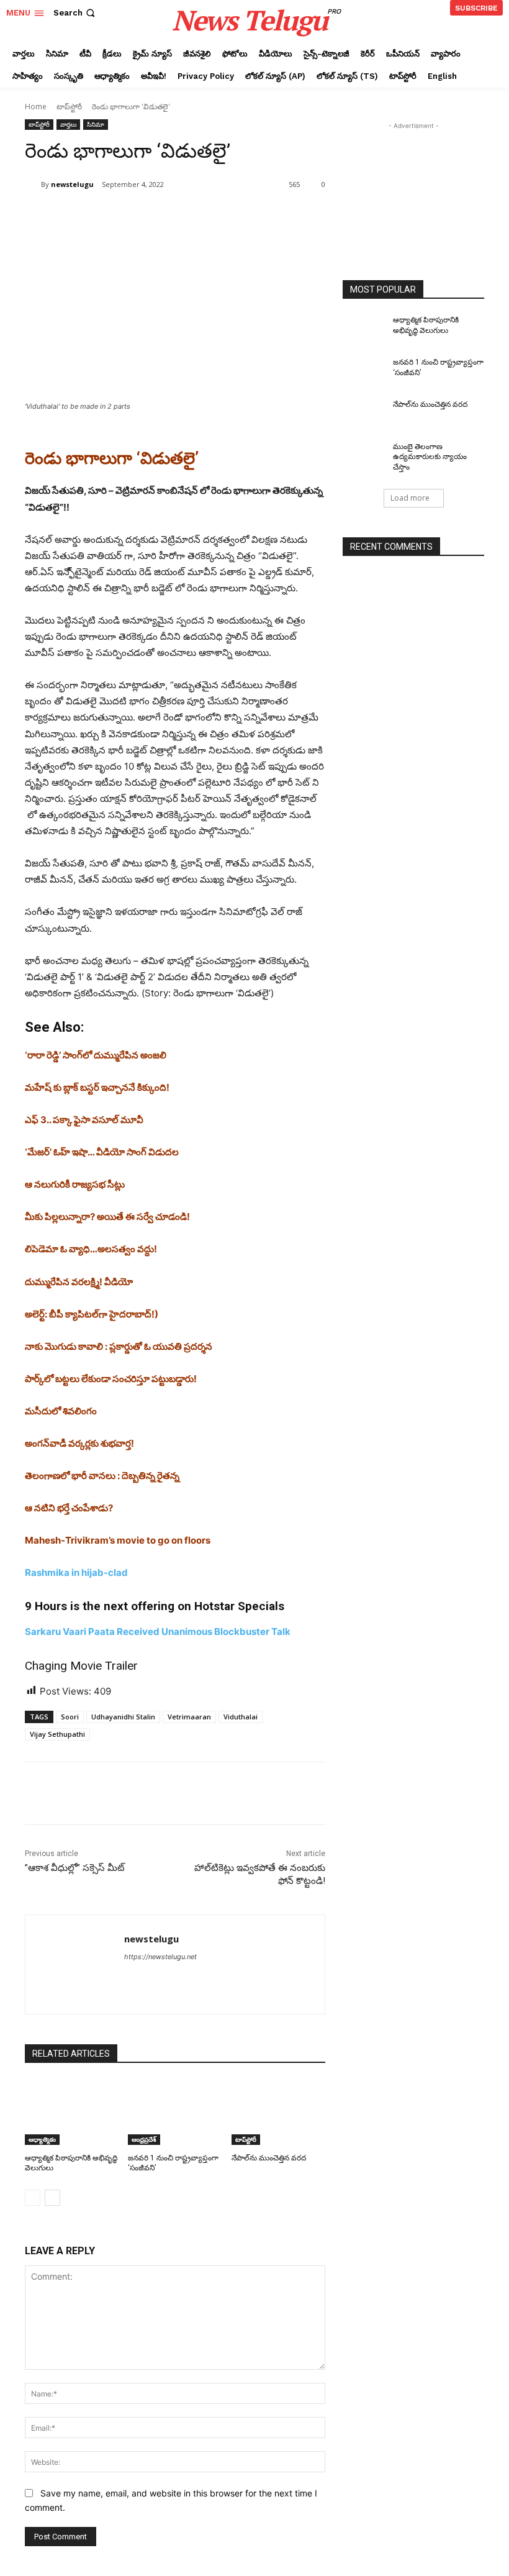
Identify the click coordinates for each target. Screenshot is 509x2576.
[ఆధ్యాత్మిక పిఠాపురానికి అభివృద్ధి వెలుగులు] (72, 2112)
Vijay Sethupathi (57, 1734)
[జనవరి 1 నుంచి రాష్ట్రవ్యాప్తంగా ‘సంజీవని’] (175, 2112)
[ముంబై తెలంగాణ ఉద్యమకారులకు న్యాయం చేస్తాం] (364, 457)
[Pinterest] (171, 216)
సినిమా (96, 124)
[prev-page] (33, 2198)
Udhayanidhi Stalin (123, 1717)
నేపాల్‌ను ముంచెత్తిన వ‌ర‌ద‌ (269, 2158)
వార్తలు (68, 124)
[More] (229, 216)
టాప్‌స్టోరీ (69, 107)
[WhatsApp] (200, 216)
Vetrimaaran (189, 1717)
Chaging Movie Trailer (81, 1666)
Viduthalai (241, 1717)
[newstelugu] (33, 184)
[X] (143, 216)
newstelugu (72, 184)
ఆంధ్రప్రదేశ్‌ (144, 2139)
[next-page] (52, 2198)
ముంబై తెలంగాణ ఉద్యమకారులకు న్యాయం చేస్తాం (430, 457)
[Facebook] (114, 216)
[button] (75, 13)
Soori (70, 1717)
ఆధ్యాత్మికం (42, 2139)
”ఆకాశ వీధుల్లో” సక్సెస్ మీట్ (75, 1868)
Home (36, 107)
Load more (410, 498)
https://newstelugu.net (160, 1957)
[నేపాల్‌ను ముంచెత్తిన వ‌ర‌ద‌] (278, 2112)
